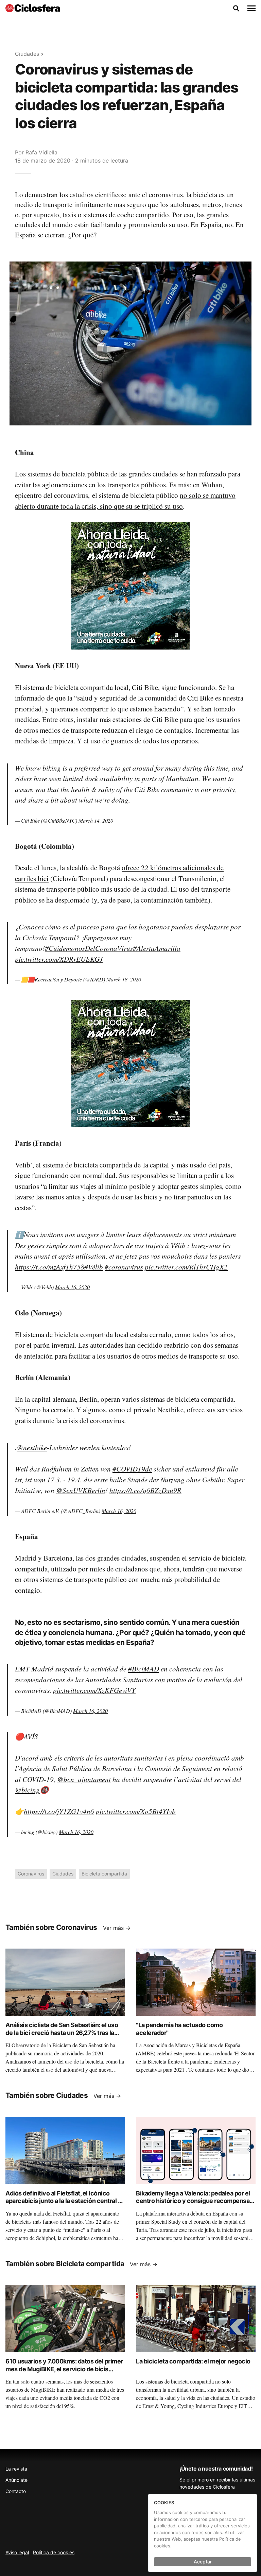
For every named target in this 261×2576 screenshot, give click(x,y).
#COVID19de (132, 1469)
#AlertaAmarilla (157, 948)
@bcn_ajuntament (84, 1779)
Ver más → (117, 1928)
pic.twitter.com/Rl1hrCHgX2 (186, 1267)
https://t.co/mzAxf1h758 (50, 1267)
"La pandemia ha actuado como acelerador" (179, 2029)
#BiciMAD (144, 1669)
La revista (16, 2469)
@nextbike (32, 1447)
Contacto (16, 2491)
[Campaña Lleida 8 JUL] (130, 586)
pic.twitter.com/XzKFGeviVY (94, 1690)
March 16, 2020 (72, 1287)
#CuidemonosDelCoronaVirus (89, 948)
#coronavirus (124, 1267)
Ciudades (27, 54)
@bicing (27, 1790)
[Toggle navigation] (251, 9)
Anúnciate (16, 2480)
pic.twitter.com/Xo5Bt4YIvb (136, 1811)
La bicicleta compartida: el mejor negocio (193, 2361)
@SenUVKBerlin (81, 1490)
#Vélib (94, 1267)
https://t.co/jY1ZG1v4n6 (59, 1811)
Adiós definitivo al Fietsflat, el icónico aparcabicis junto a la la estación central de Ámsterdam (65, 2201)
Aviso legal (17, 2552)
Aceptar (203, 2562)
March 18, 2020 (124, 979)
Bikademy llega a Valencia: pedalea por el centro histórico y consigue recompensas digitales (194, 2201)
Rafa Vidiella (41, 152)
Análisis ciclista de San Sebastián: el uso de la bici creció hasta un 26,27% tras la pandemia (62, 2033)
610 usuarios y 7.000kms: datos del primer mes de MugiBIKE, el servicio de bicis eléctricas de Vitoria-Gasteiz (64, 2369)
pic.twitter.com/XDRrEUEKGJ (59, 959)
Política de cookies (54, 2552)
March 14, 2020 (96, 820)
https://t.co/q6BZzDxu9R (145, 1490)
